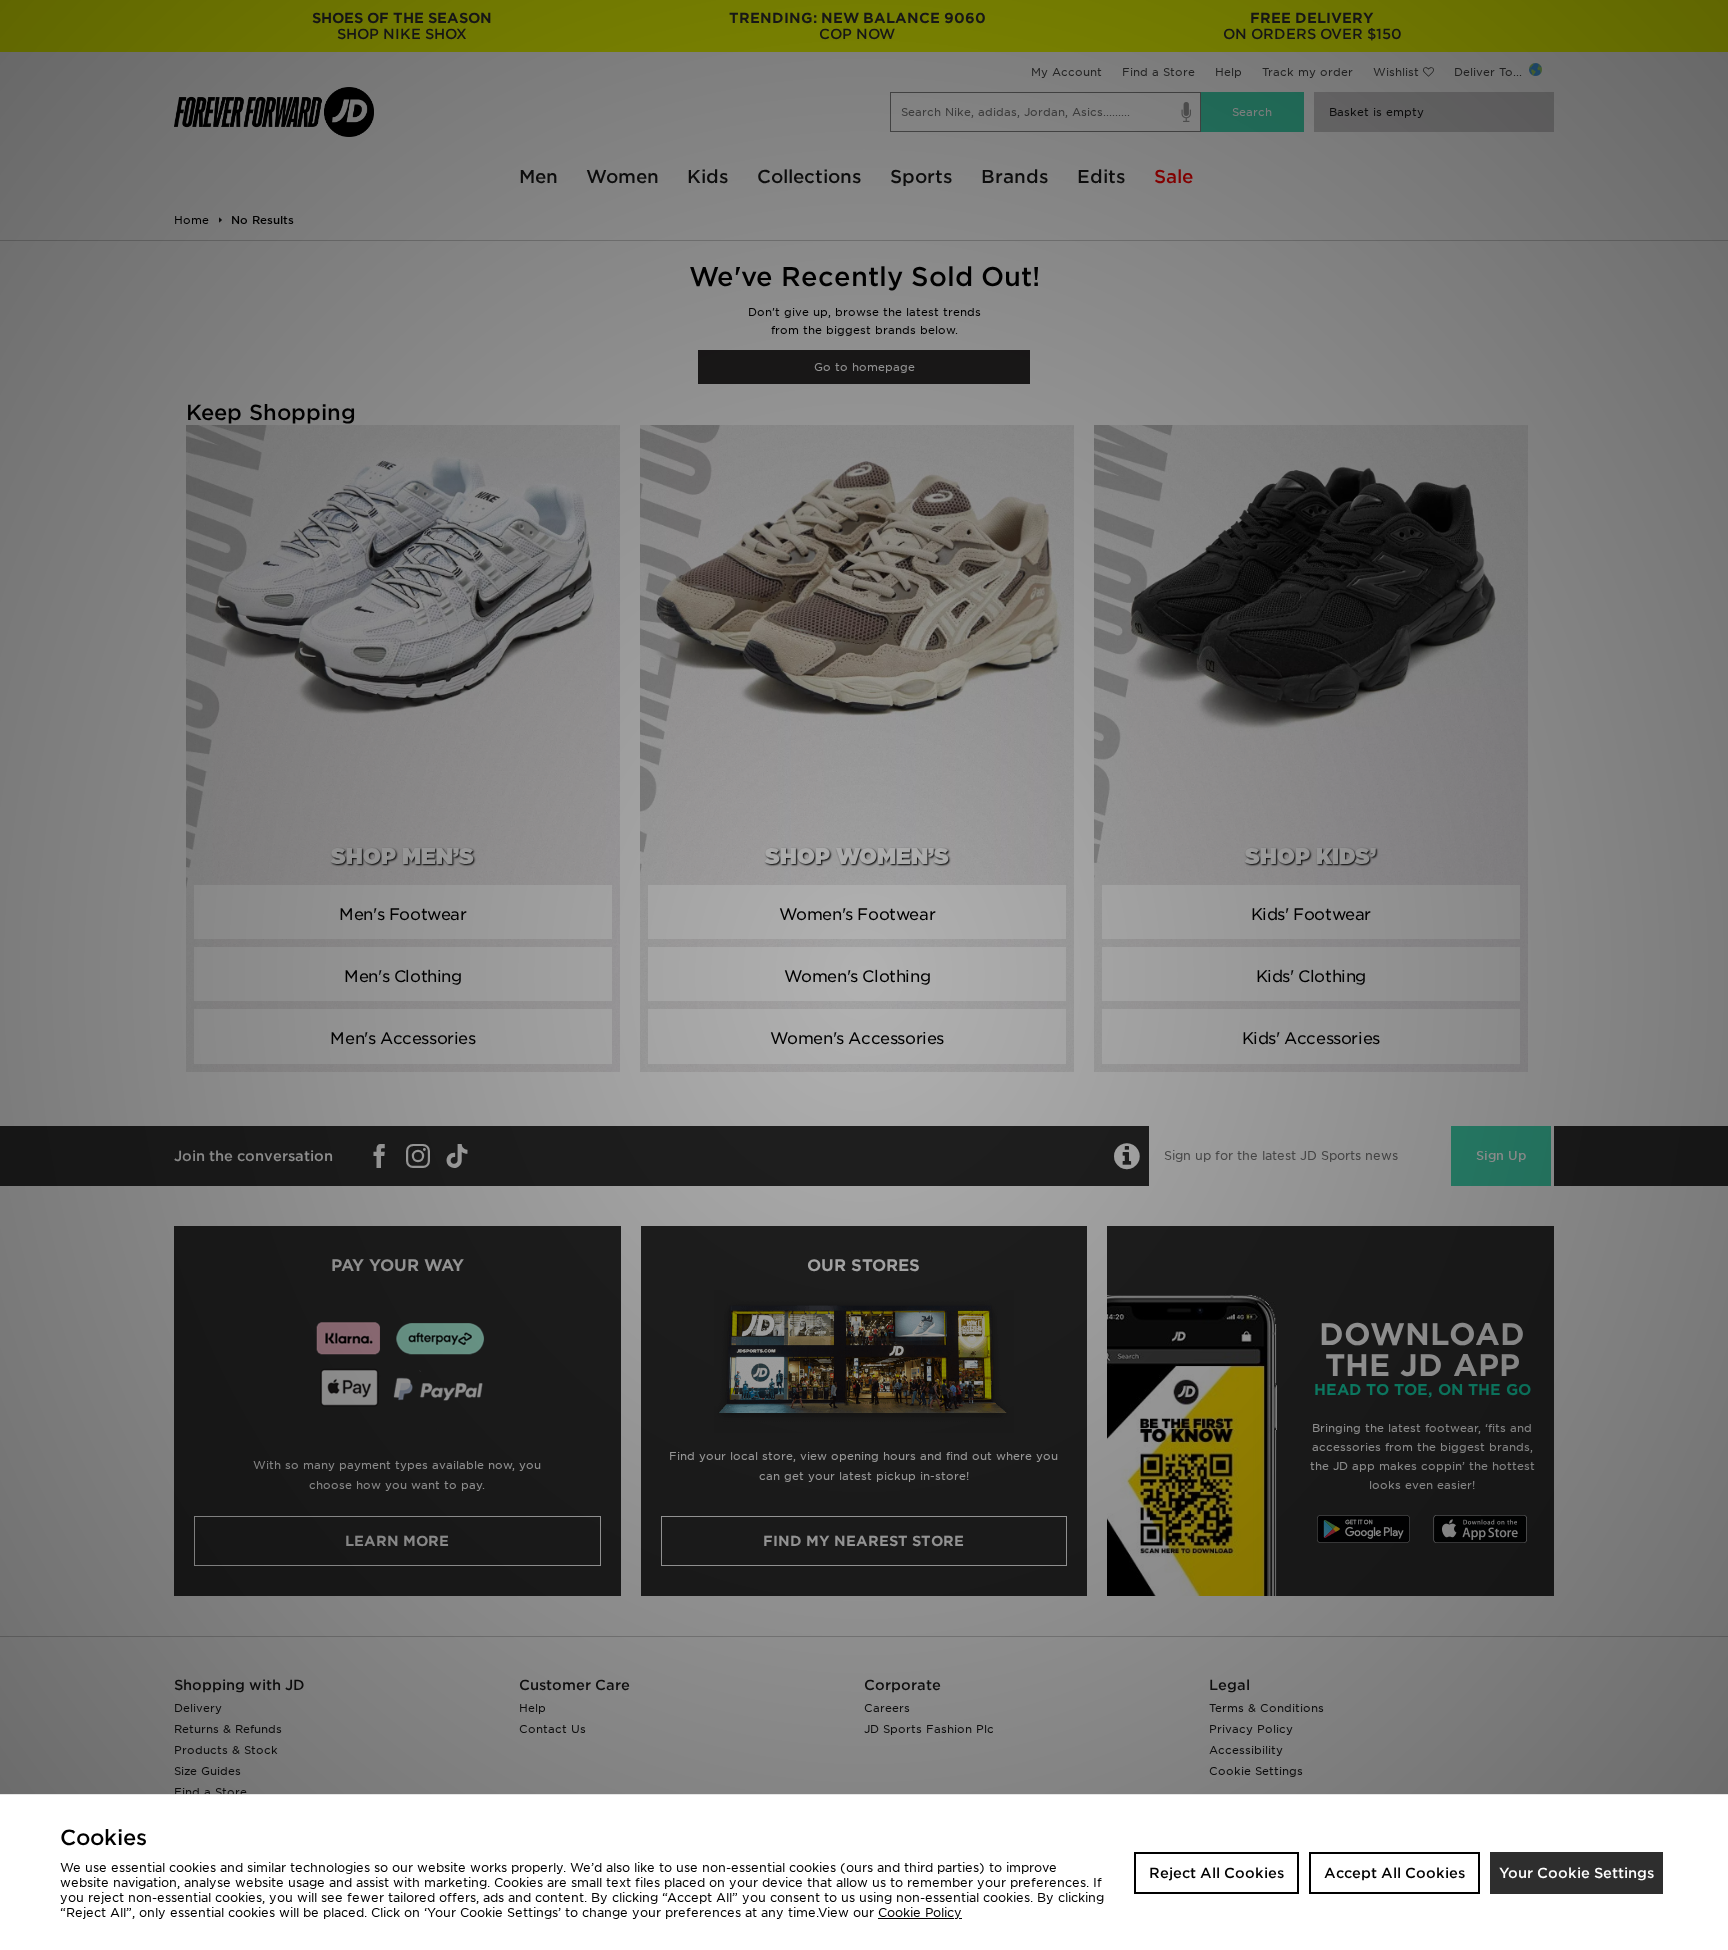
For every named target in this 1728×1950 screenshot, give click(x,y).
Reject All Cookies (1216, 1873)
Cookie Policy (920, 1912)
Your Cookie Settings (1576, 1873)
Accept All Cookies (1394, 1873)
